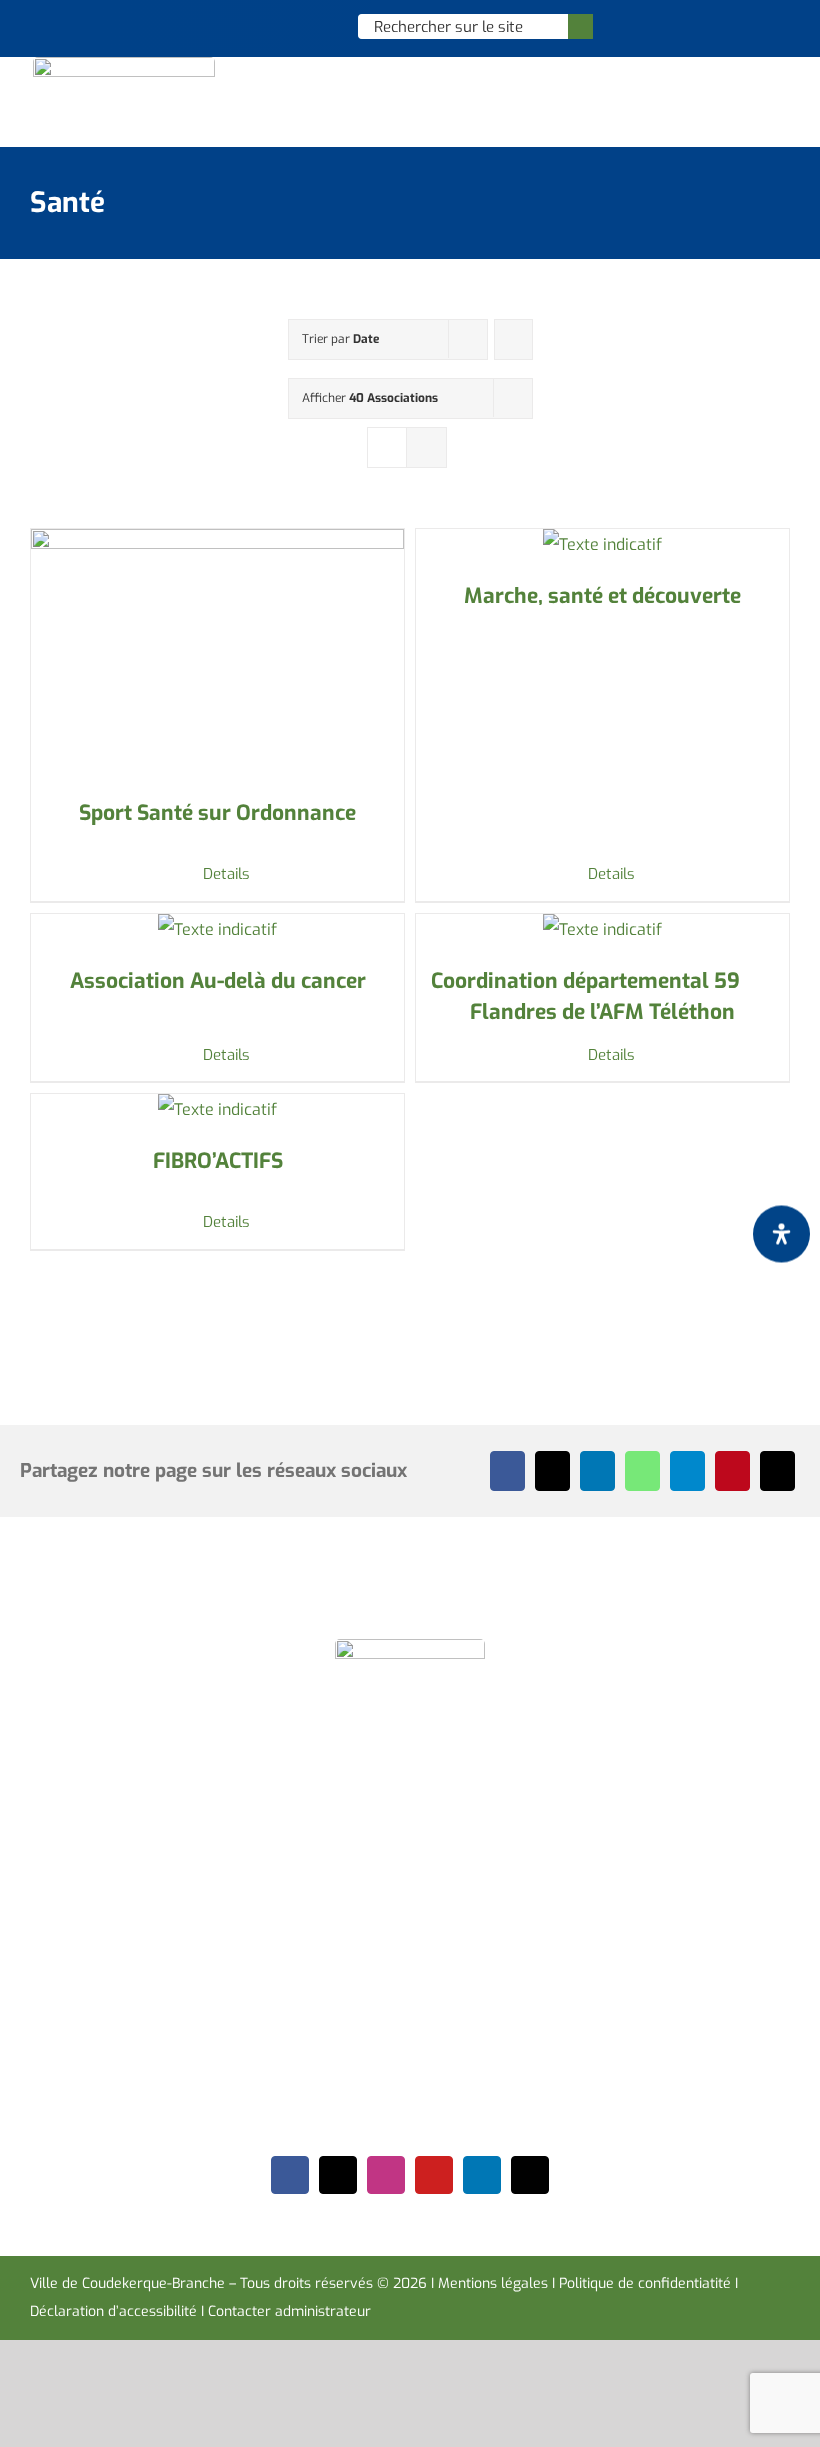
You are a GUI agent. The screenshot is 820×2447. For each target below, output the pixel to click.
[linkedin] (482, 2175)
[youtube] (434, 2175)
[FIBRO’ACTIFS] (217, 1110)
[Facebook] (507, 1471)
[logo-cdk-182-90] (124, 64)
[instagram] (386, 2175)
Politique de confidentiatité (645, 2283)
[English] (266, 26)
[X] (552, 1471)
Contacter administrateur (289, 2311)
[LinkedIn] (597, 1471)
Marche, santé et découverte (602, 596)
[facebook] (290, 2175)
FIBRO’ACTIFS (218, 1161)
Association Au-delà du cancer (218, 981)
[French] (292, 26)
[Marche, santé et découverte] (602, 545)
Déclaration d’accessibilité (113, 2311)
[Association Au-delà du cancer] (217, 930)
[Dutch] (240, 26)
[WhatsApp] (642, 1471)
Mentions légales (493, 2283)
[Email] (777, 1471)
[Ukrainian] (318, 26)
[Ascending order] (513, 339)
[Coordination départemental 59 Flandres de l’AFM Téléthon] (602, 930)
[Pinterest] (732, 1471)
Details (226, 874)
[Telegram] (687, 1471)
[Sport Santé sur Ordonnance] (217, 653)
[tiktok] (530, 2175)
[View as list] (426, 447)
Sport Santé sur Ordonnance (217, 813)
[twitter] (338, 2175)
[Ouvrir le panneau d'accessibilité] (781, 1233)
